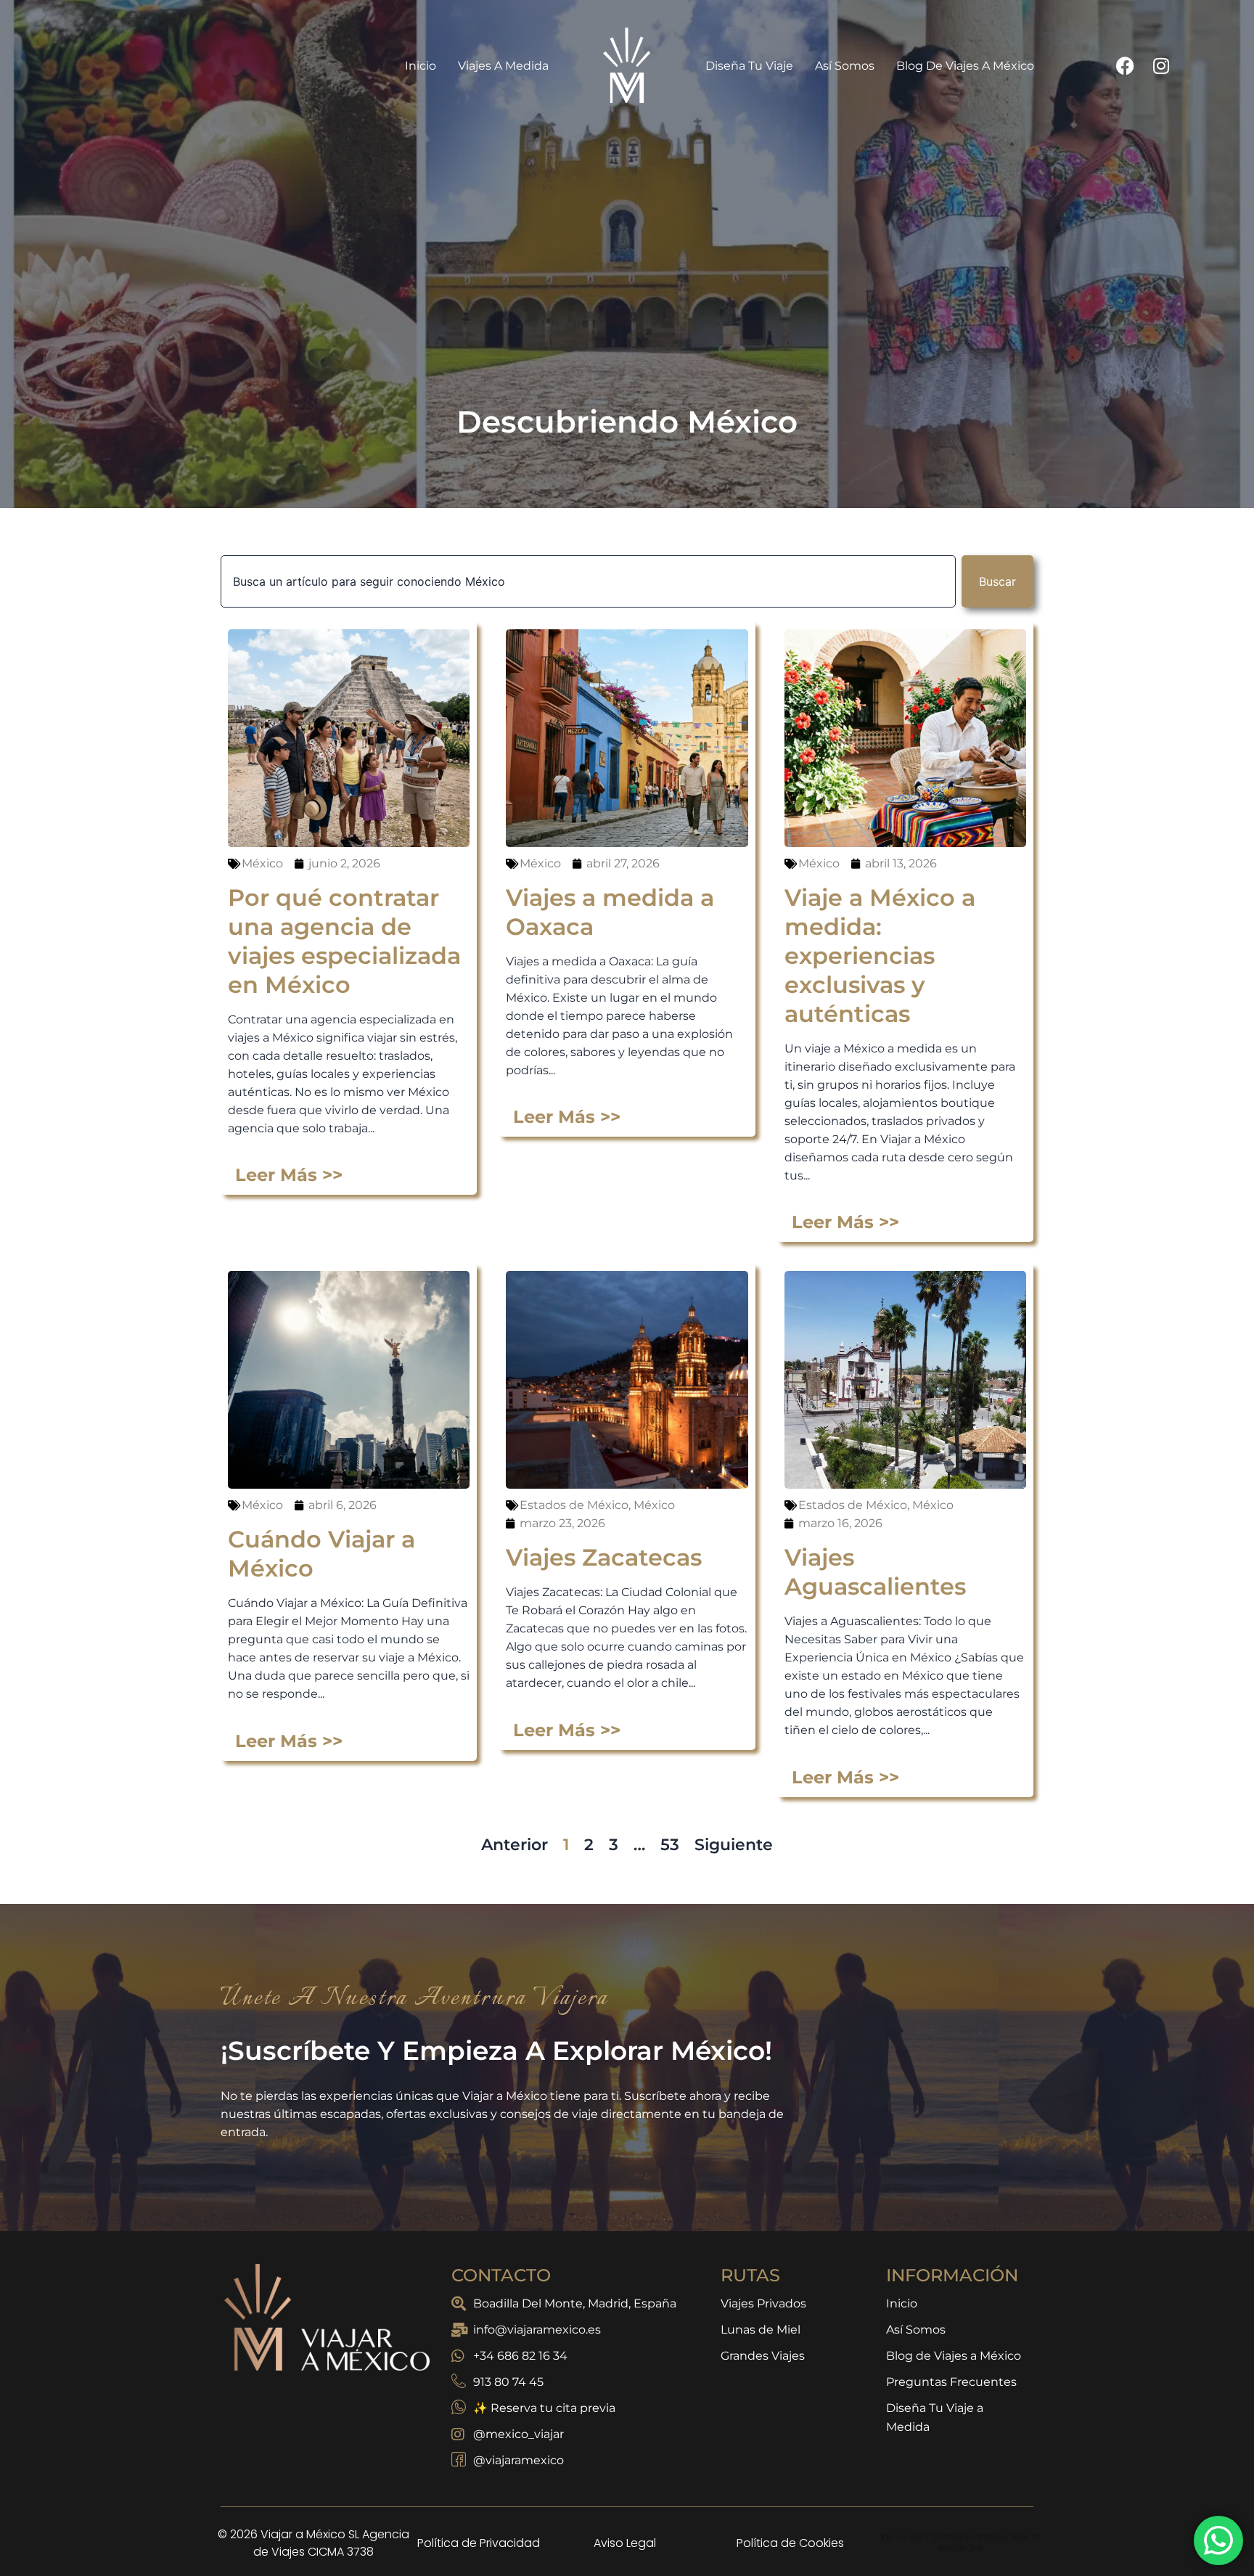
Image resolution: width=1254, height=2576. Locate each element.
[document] (627, 1288)
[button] (855, 1075)
